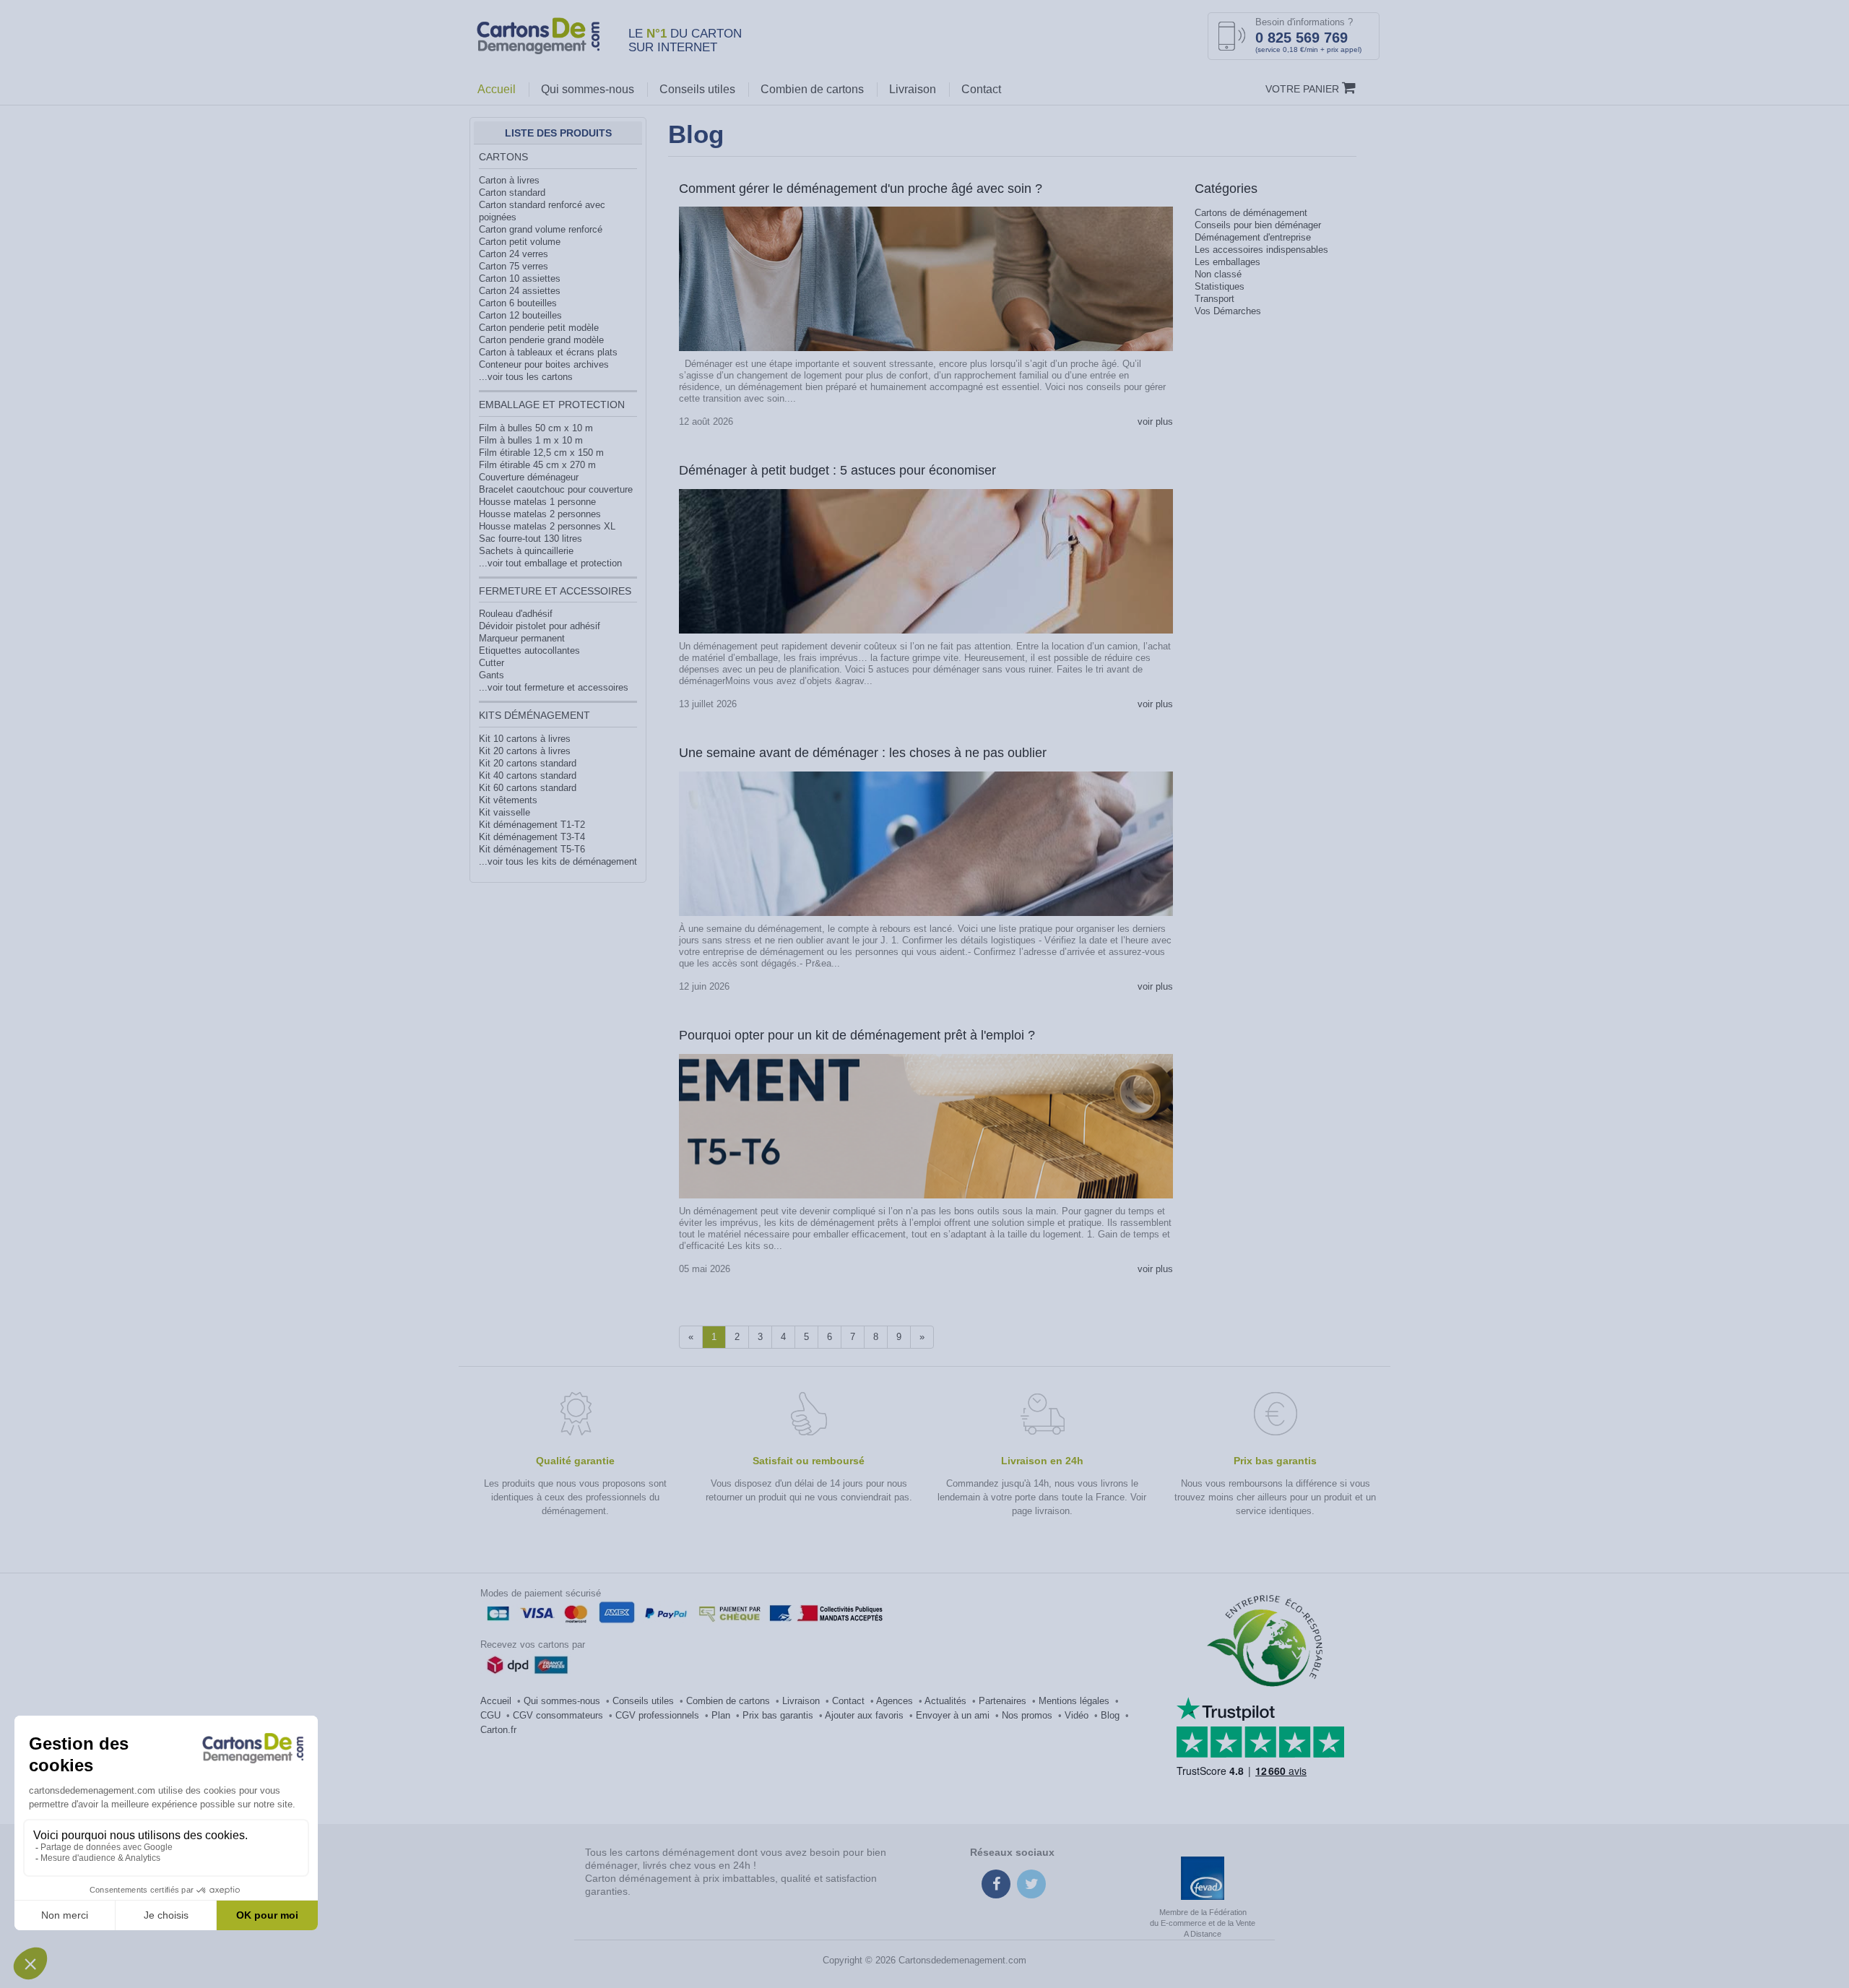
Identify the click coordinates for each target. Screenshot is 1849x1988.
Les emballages (1227, 262)
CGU (490, 1715)
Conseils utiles (697, 89)
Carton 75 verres (514, 266)
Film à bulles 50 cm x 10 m (536, 428)
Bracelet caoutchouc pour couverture (556, 489)
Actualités (945, 1701)
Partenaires (1003, 1701)
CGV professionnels (657, 1715)
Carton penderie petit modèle (539, 328)
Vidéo (1077, 1715)
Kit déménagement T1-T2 (532, 825)
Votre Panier (1304, 89)
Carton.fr (498, 1730)
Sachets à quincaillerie (526, 551)
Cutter (492, 663)
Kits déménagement (534, 715)
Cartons (503, 157)
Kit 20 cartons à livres (525, 751)
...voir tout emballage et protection (550, 563)
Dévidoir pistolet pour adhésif (540, 626)
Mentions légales (1074, 1701)
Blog (1110, 1715)
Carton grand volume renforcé (541, 229)
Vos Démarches (1228, 311)
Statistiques (1220, 286)
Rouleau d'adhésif (516, 614)
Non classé (1218, 274)
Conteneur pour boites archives (544, 364)
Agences (895, 1701)
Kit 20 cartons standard (528, 763)
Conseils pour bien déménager (1258, 225)
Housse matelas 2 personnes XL (547, 526)
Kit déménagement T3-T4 (532, 837)
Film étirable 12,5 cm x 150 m (541, 453)
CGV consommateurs (558, 1715)
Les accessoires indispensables (1261, 250)
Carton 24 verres (514, 254)
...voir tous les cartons (526, 377)
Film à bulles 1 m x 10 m (531, 440)
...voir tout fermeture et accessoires (554, 687)
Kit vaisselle (505, 812)
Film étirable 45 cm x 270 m (537, 465)
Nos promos (1027, 1715)
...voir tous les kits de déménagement (558, 861)
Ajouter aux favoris (864, 1715)
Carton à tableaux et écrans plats (548, 352)
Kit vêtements (508, 800)
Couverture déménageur (529, 477)
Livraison (913, 89)
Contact (981, 89)
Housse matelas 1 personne (537, 502)
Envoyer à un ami (953, 1715)
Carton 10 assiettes (520, 278)
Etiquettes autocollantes (529, 651)
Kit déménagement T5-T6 (532, 849)
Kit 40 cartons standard (528, 775)
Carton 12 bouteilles (520, 315)
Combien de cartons (812, 89)
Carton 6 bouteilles (518, 303)
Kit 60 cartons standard (528, 788)
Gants (492, 675)
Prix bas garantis (778, 1715)
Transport (1214, 299)
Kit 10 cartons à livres (525, 739)
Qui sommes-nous (588, 89)
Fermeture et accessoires (555, 591)
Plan (721, 1715)
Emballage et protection (552, 405)
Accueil (497, 89)
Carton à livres (509, 180)
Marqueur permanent (522, 638)
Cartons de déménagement (1251, 213)
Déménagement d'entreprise (1253, 237)
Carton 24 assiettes (520, 291)
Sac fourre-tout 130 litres (531, 539)
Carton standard (512, 193)
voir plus (1155, 422)
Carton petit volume (520, 242)
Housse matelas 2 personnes (540, 514)
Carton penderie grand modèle (541, 340)
